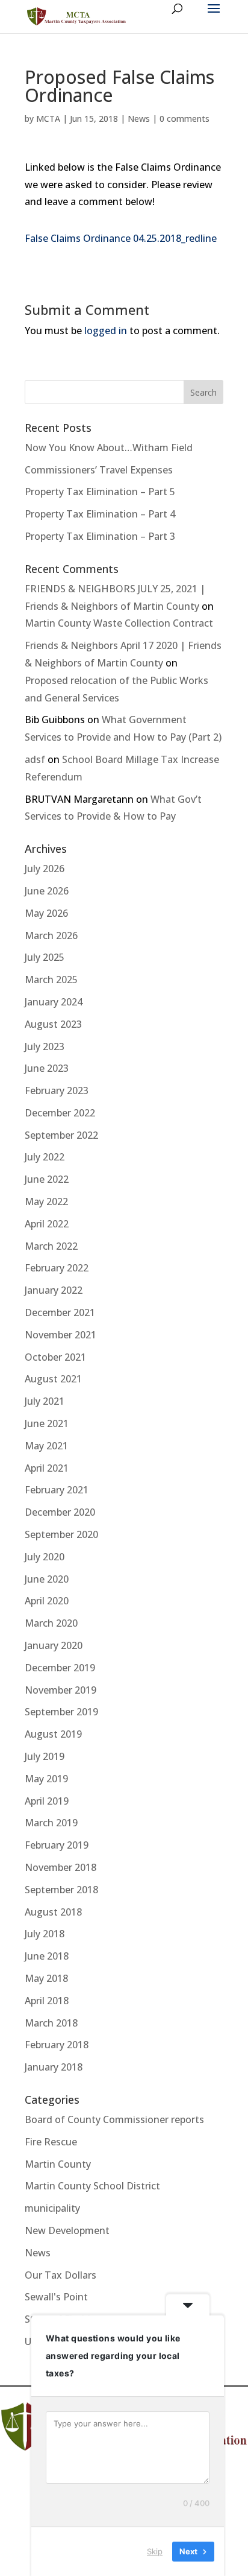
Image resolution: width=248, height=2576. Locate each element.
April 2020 (47, 1601)
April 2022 (47, 1224)
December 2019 (60, 1668)
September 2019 (61, 1712)
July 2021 (45, 1401)
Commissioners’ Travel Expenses (99, 470)
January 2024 (54, 1002)
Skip (155, 2551)
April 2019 (47, 1801)
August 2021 (53, 1379)
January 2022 (54, 1290)
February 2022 (57, 1268)
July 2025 (45, 957)
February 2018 (57, 2045)
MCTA (48, 119)
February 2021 (57, 1490)
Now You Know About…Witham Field (109, 448)
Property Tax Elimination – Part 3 (100, 536)
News (139, 119)
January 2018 (54, 2067)
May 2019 (46, 1779)
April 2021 (47, 1468)
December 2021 (60, 1312)
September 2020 (61, 1534)
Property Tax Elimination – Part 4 (100, 514)
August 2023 (53, 1024)
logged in (106, 331)
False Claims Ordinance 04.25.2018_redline (121, 238)
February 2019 (57, 1845)
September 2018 (61, 1890)
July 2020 (45, 1557)
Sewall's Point (56, 2297)
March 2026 (51, 935)
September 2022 (61, 1135)
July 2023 (45, 1046)
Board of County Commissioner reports (114, 2119)
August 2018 (53, 1912)
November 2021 (60, 1335)
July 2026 (45, 869)
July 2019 (45, 1756)
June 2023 (47, 1068)
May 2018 (46, 1978)
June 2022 (47, 1179)
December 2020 (60, 1512)
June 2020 (47, 1579)
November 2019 (60, 1690)
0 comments (184, 119)
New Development (67, 2230)
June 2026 (47, 891)
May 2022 (46, 1201)
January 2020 (54, 1645)
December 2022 (60, 1113)
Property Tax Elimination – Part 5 (100, 492)
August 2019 (53, 1734)
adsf (35, 759)
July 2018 (45, 1934)
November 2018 (60, 1867)
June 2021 (47, 1423)
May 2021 (46, 1446)
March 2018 (51, 2023)
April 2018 (47, 2001)
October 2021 (55, 1357)
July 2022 (45, 1157)
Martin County (58, 2164)
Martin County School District (92, 2186)
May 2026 (46, 913)
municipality (52, 2208)
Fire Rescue (51, 2142)
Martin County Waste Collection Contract (119, 623)
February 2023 (57, 1090)
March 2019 (51, 1823)
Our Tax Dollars (60, 2275)
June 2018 (47, 1956)
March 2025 (51, 979)
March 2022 (51, 1246)
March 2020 (51, 1623)
